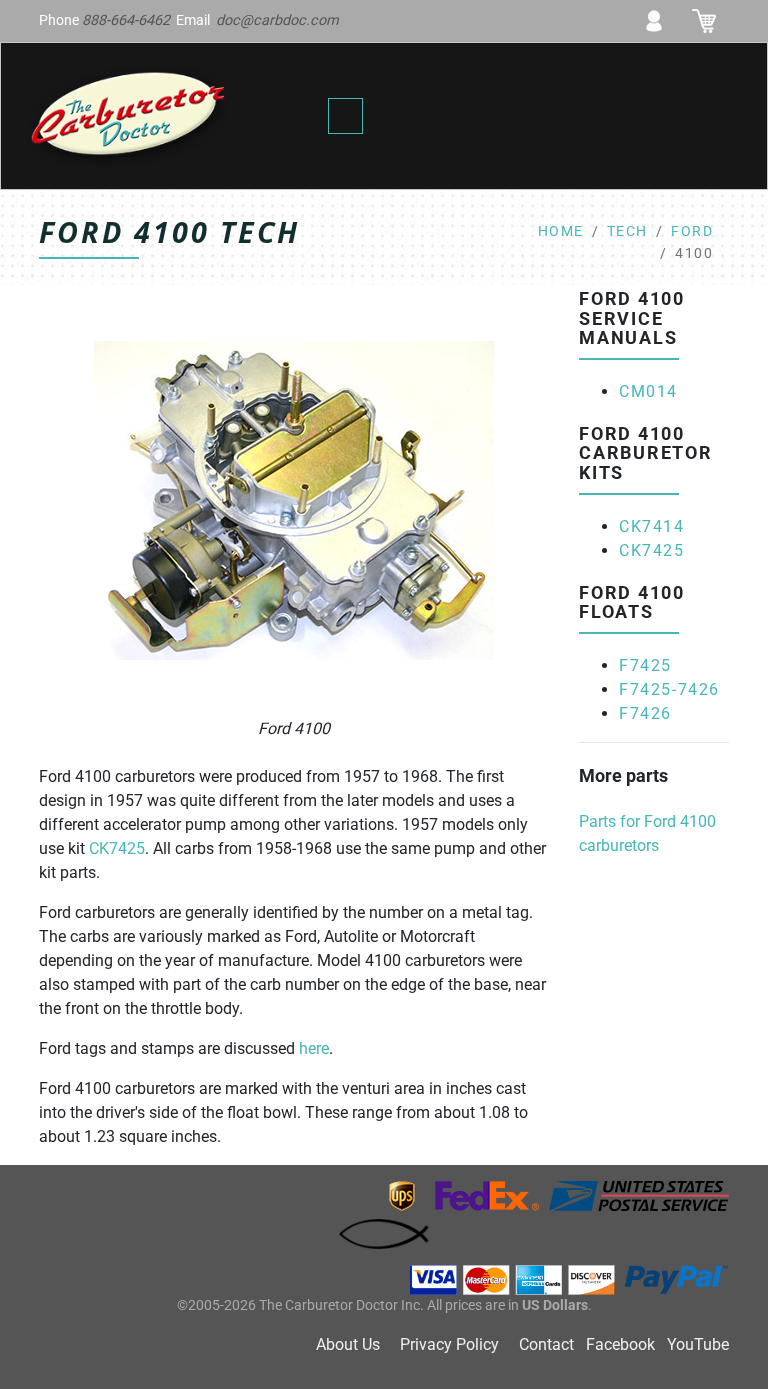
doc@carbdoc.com (277, 20)
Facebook (620, 1344)
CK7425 (117, 848)
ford (692, 231)
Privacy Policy (449, 1344)
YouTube (698, 1344)
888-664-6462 (126, 20)
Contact (546, 1344)
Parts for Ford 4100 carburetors (647, 833)
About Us (348, 1344)
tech (627, 231)
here (314, 1048)
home (561, 231)
